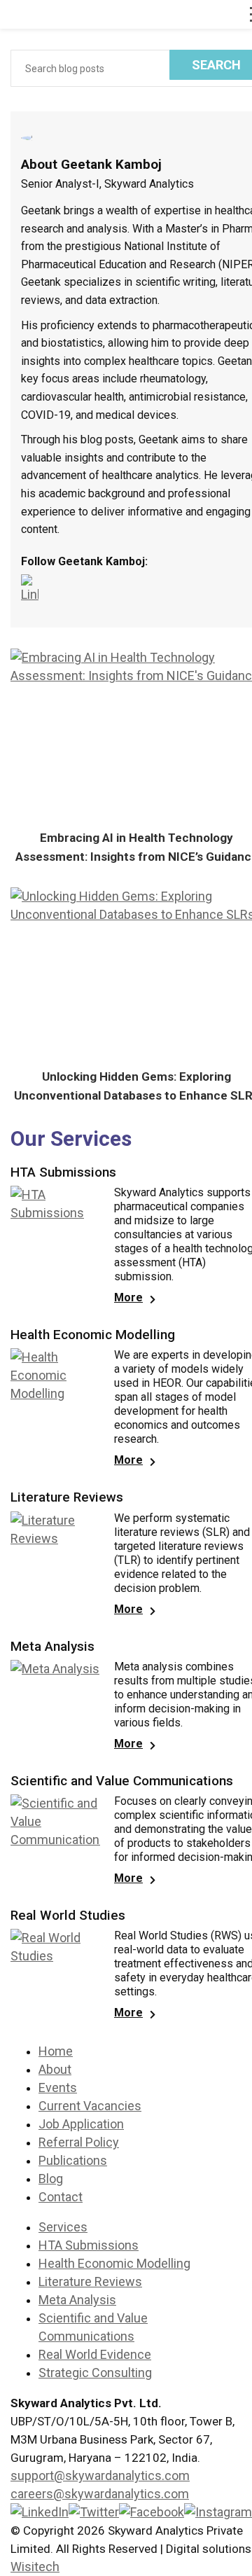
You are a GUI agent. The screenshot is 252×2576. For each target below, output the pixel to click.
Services (63, 2227)
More (128, 1297)
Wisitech (35, 2567)
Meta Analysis (52, 1647)
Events (58, 2087)
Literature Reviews (67, 1497)
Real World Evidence (95, 2354)
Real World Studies (68, 1916)
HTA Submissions (63, 1172)
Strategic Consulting (95, 2373)
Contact (61, 2197)
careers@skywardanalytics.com (100, 2494)
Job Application (81, 2124)
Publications (73, 2160)
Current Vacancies (90, 2106)
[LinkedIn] (33, 589)
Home (56, 2051)
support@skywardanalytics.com (100, 2475)
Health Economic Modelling (93, 1335)
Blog (51, 2179)
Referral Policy (79, 2142)
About (55, 2069)
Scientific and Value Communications (122, 1781)
